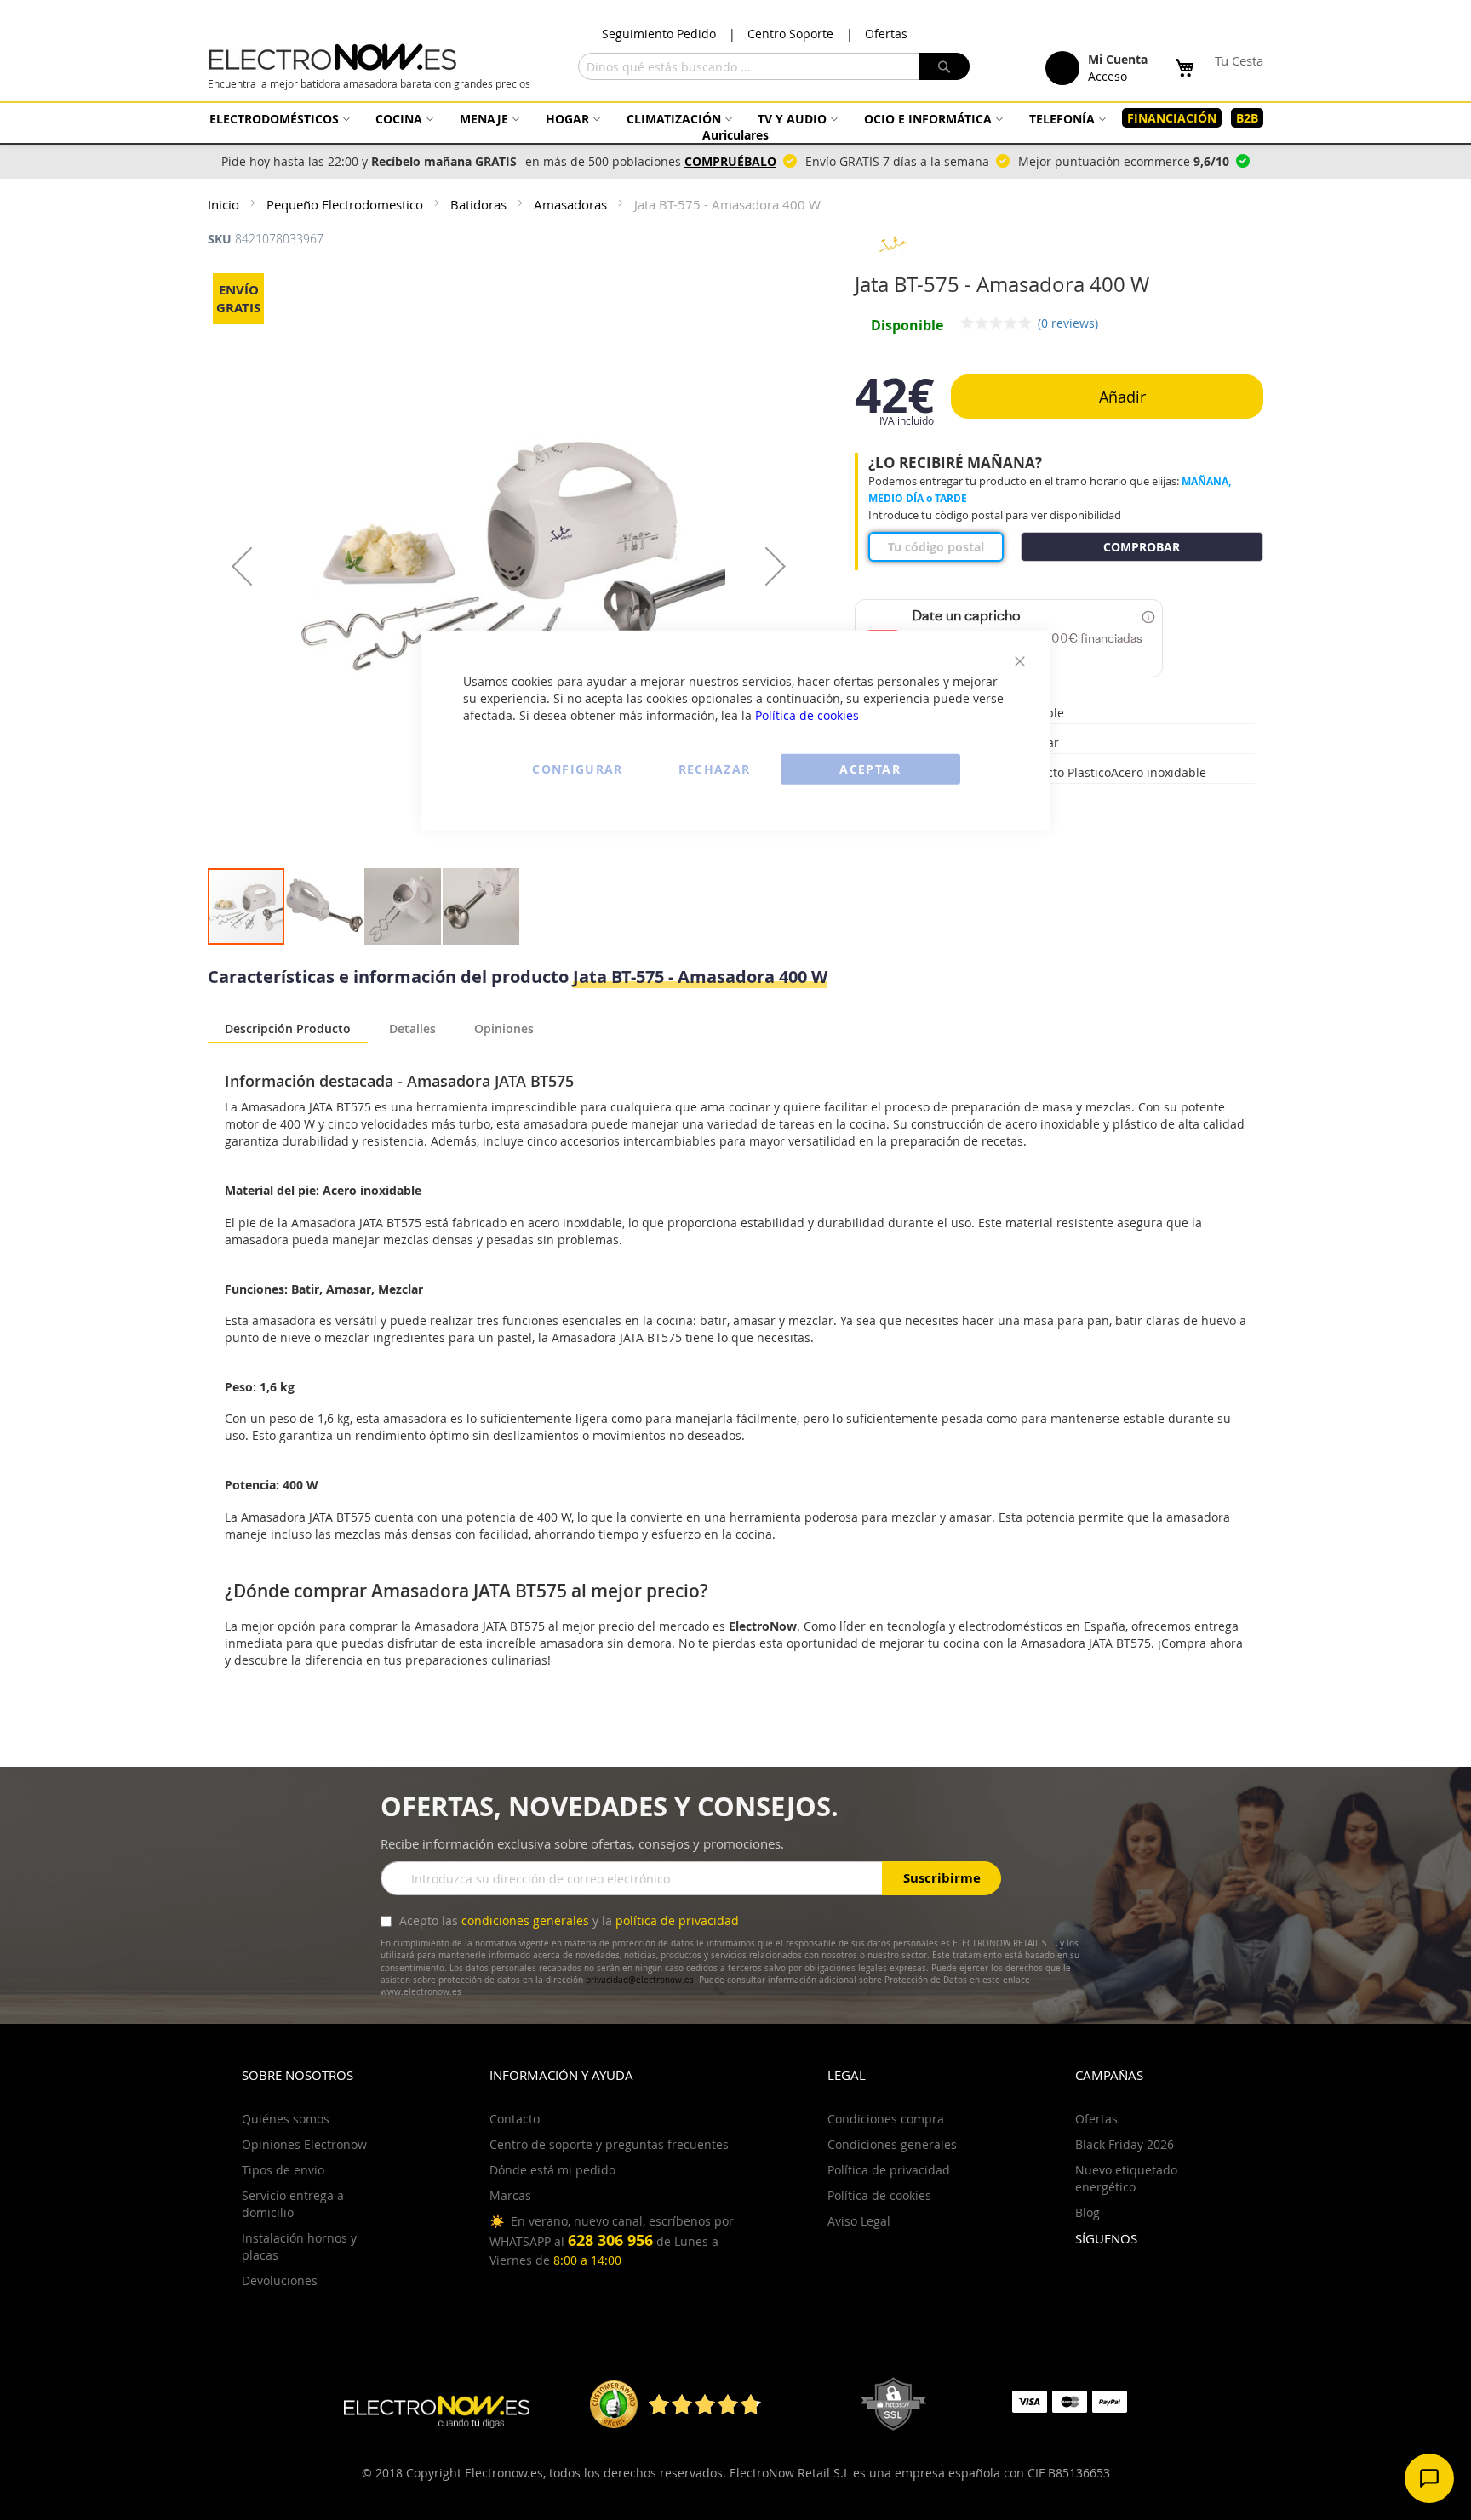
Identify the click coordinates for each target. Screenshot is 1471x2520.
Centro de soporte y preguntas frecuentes (609, 2144)
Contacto (515, 2119)
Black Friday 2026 (1125, 2144)
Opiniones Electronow (304, 2144)
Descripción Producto (288, 1029)
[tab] (288, 1030)
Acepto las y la (567, 1920)
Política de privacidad (889, 2170)
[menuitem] (278, 119)
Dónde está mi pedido (552, 2170)
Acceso (1108, 76)
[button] (242, 566)
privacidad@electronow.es (640, 1980)
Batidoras (480, 204)
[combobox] (774, 66)
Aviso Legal (859, 2221)
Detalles (412, 1027)
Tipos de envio (283, 2170)
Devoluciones (280, 2280)
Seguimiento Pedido (659, 34)
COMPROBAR (1142, 547)
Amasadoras (572, 204)
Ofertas (886, 34)
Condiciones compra (886, 2119)
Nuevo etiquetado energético (1126, 2178)
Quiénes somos (286, 2119)
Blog (1088, 2212)
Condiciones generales (892, 2144)
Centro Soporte (790, 34)
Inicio (225, 204)
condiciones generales (525, 1920)
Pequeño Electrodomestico (346, 204)
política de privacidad (677, 1920)
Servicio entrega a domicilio (293, 2204)
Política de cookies (807, 714)
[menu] (735, 126)
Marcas (510, 2195)
